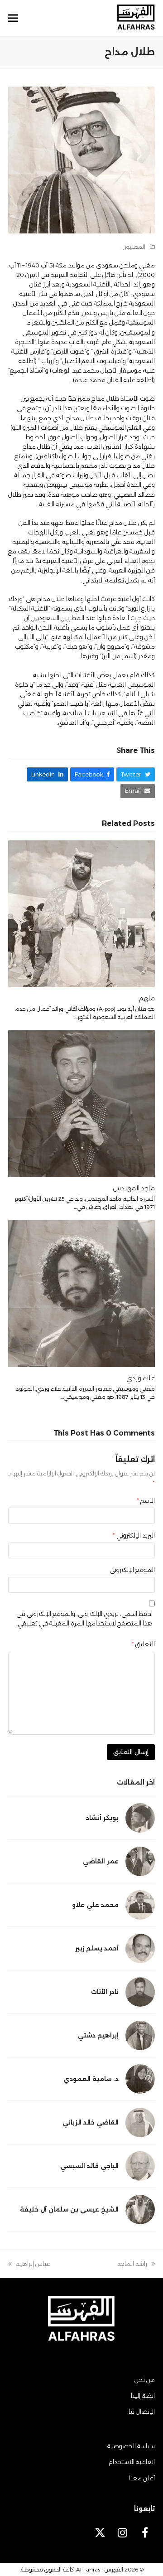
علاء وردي (141, 1378)
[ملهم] (81, 913)
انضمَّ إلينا (143, 2396)
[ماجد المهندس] (81, 1103)
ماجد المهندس (134, 1188)
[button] (13, 18)
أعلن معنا (142, 2478)
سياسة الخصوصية (131, 2446)
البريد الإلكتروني (134, 1535)
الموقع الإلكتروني (132, 1570)
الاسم (146, 1500)
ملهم (147, 998)
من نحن (145, 2380)
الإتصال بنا (142, 2411)
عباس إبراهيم (33, 2264)
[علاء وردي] (81, 1293)
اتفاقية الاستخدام (132, 2462)
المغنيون (134, 247)
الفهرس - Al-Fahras (100, 2569)
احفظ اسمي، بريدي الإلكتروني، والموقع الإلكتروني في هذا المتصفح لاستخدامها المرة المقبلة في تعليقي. (84, 1618)
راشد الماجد (136, 2264)
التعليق (143, 1644)
